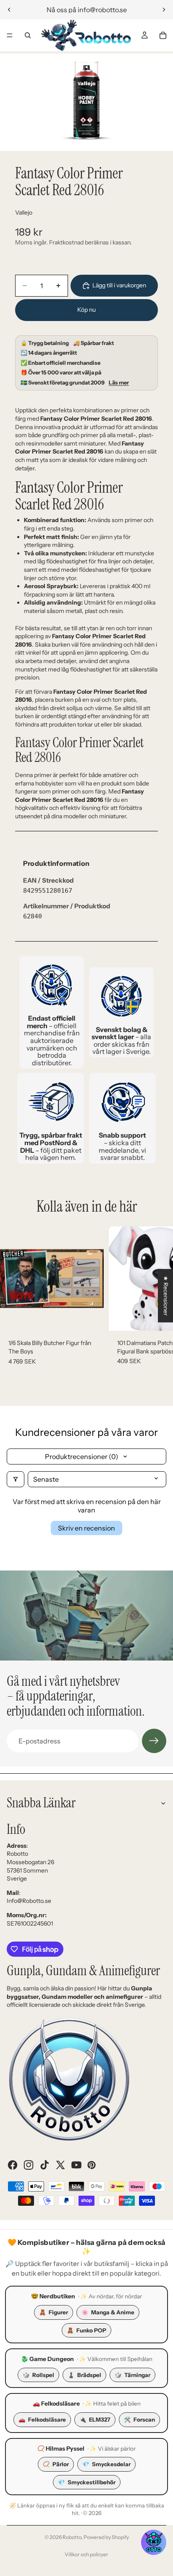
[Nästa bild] (164, 10)
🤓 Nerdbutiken (53, 2296)
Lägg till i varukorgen (119, 285)
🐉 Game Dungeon (47, 2359)
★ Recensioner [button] (166, 1296)
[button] (154, 2542)
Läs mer (119, 383)
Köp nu (86, 310)
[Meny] (10, 35)
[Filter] (16, 1479)
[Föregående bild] (9, 10)
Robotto (72, 2537)
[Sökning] (28, 35)
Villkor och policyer (86, 2554)
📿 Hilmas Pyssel (61, 2449)
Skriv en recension (86, 1528)
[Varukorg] (163, 35)
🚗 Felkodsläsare (56, 2404)
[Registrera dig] (154, 1741)
